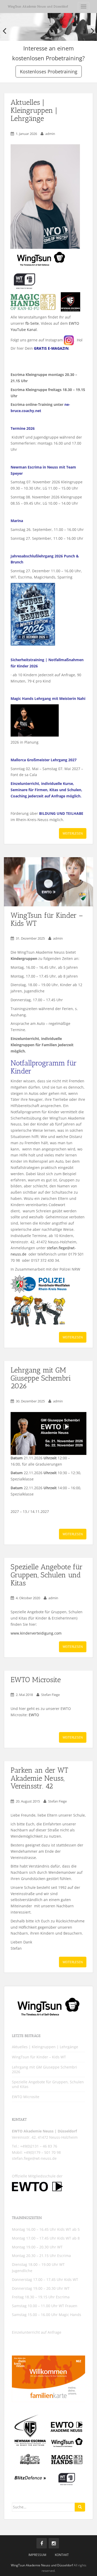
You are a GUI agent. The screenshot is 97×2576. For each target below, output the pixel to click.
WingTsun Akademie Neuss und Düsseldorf (38, 6)
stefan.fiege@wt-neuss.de (34, 2158)
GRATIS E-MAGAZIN (51, 348)
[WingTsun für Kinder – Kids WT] (48, 882)
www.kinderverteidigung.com (36, 1633)
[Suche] (80, 2507)
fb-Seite (32, 323)
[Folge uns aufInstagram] (54, 2543)
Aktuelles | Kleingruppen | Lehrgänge (34, 110)
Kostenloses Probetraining (49, 71)
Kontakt (62, 2555)
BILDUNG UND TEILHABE (61, 813)
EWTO (34, 1715)
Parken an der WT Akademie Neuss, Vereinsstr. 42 (39, 1778)
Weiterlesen (73, 833)
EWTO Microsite (36, 1680)
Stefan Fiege (50, 1695)
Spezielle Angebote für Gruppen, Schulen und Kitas (47, 1575)
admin (50, 134)
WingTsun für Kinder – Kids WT (47, 919)
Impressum (37, 2555)
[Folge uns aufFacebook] (42, 2543)
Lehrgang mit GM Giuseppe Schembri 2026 (41, 1378)
